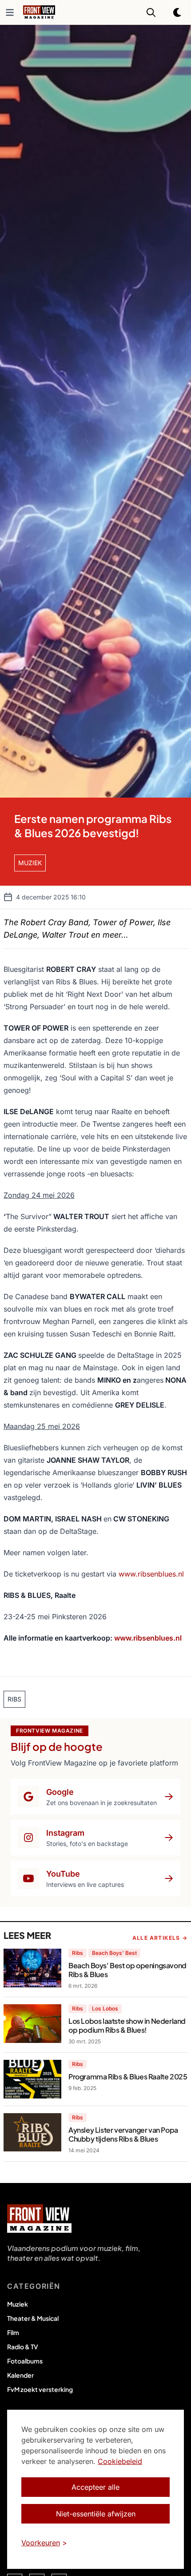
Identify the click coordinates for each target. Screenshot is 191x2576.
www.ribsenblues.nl (151, 1574)
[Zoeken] (151, 12)
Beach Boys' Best (114, 1953)
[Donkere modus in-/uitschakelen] (178, 12)
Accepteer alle (95, 2487)
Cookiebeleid (120, 2461)
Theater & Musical (33, 2318)
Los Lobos (105, 2008)
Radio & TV (23, 2347)
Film (13, 2332)
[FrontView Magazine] (39, 2219)
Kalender (20, 2375)
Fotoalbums (25, 2361)
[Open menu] (10, 12)
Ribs (78, 1953)
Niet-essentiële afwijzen (96, 2514)
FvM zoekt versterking (40, 2389)
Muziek (18, 2304)
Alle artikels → (160, 1938)
